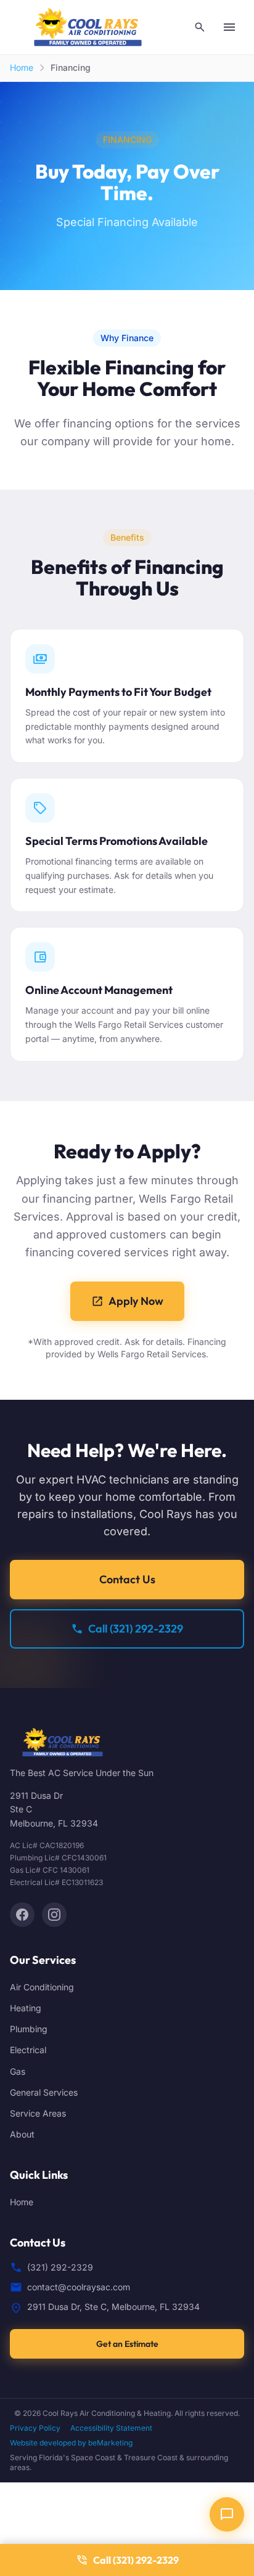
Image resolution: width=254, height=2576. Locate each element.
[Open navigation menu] (229, 27)
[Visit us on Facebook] (22, 1915)
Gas (18, 2071)
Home (22, 67)
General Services (44, 2092)
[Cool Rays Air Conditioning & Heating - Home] (88, 27)
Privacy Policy (35, 2428)
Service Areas (38, 2113)
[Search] (200, 27)
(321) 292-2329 (60, 2267)
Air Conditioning (42, 1987)
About (22, 2134)
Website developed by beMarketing (71, 2443)
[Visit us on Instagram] (54, 1915)
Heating (26, 2008)
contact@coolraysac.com (79, 2287)
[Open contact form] (227, 2514)
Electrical (28, 2050)
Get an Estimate (127, 2344)
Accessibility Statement (111, 2428)
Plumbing (29, 2029)
